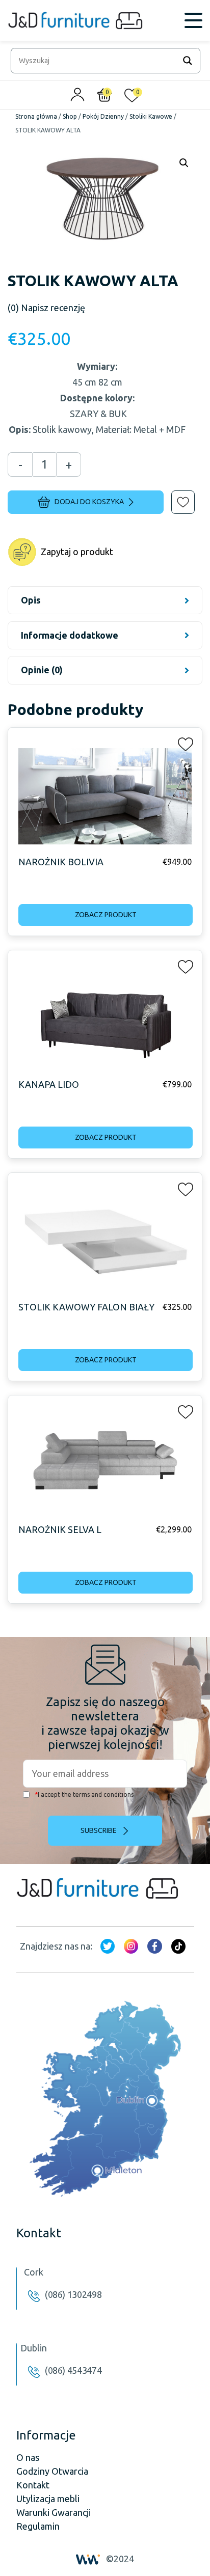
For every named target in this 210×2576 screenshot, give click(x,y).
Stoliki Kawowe (151, 116)
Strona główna (36, 116)
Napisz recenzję (46, 308)
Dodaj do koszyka (89, 502)
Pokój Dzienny (103, 116)
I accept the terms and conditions (84, 1794)
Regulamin (38, 2526)
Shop (70, 116)
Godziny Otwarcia (52, 2471)
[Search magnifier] (188, 61)
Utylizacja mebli (48, 2499)
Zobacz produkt (106, 915)
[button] (176, 495)
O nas (28, 2457)
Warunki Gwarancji (54, 2512)
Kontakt (33, 2485)
